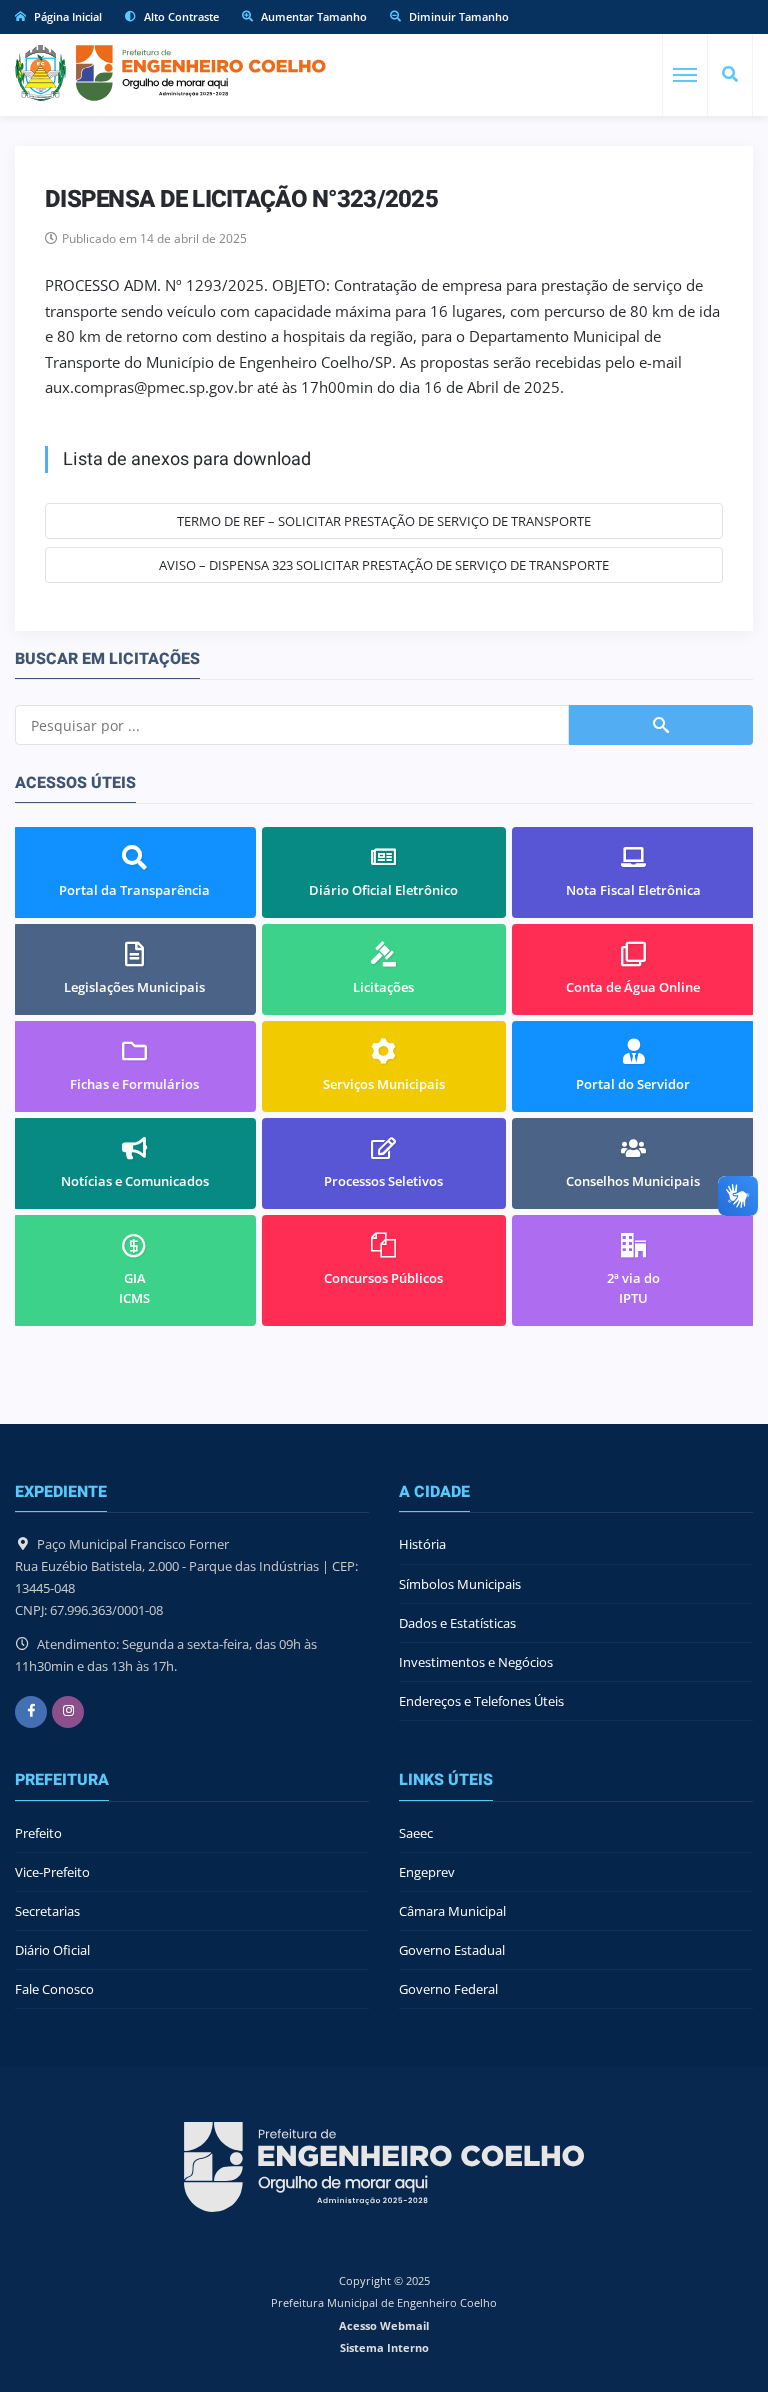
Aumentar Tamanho (312, 16)
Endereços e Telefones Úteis (481, 1701)
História (422, 1544)
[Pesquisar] (730, 75)
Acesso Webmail (384, 2325)
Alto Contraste (180, 16)
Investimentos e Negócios (476, 1662)
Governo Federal (448, 1989)
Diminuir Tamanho (457, 16)
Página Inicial (66, 16)
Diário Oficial (52, 1950)
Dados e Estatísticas (457, 1623)
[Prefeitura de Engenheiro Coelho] (170, 73)
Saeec (416, 1833)
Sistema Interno (384, 2347)
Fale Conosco (54, 1989)
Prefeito (38, 1833)
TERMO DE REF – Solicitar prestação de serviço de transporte (384, 521)
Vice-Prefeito (52, 1872)
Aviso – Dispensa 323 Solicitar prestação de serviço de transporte (384, 565)
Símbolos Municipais (460, 1584)
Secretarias (47, 1911)
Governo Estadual (452, 1950)
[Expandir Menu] (685, 75)
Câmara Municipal (452, 1911)
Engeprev (427, 1872)
